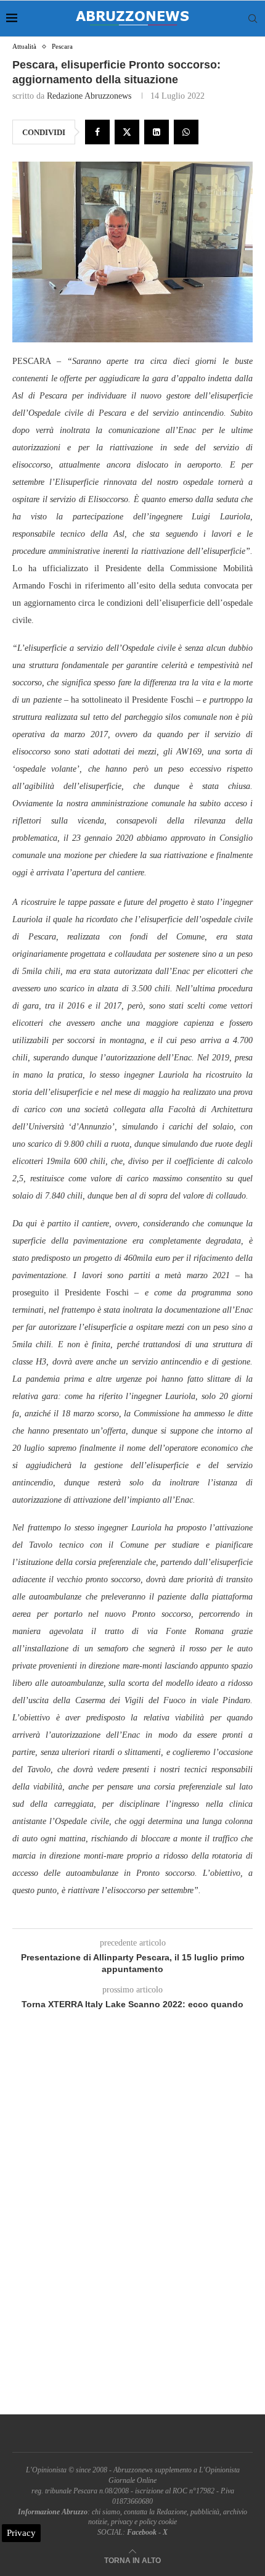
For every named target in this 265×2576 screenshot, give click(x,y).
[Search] (253, 19)
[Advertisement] (132, 2226)
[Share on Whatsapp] (186, 132)
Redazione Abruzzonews (89, 96)
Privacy (21, 2533)
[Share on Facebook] (97, 132)
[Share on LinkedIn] (157, 132)
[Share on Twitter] (127, 132)
